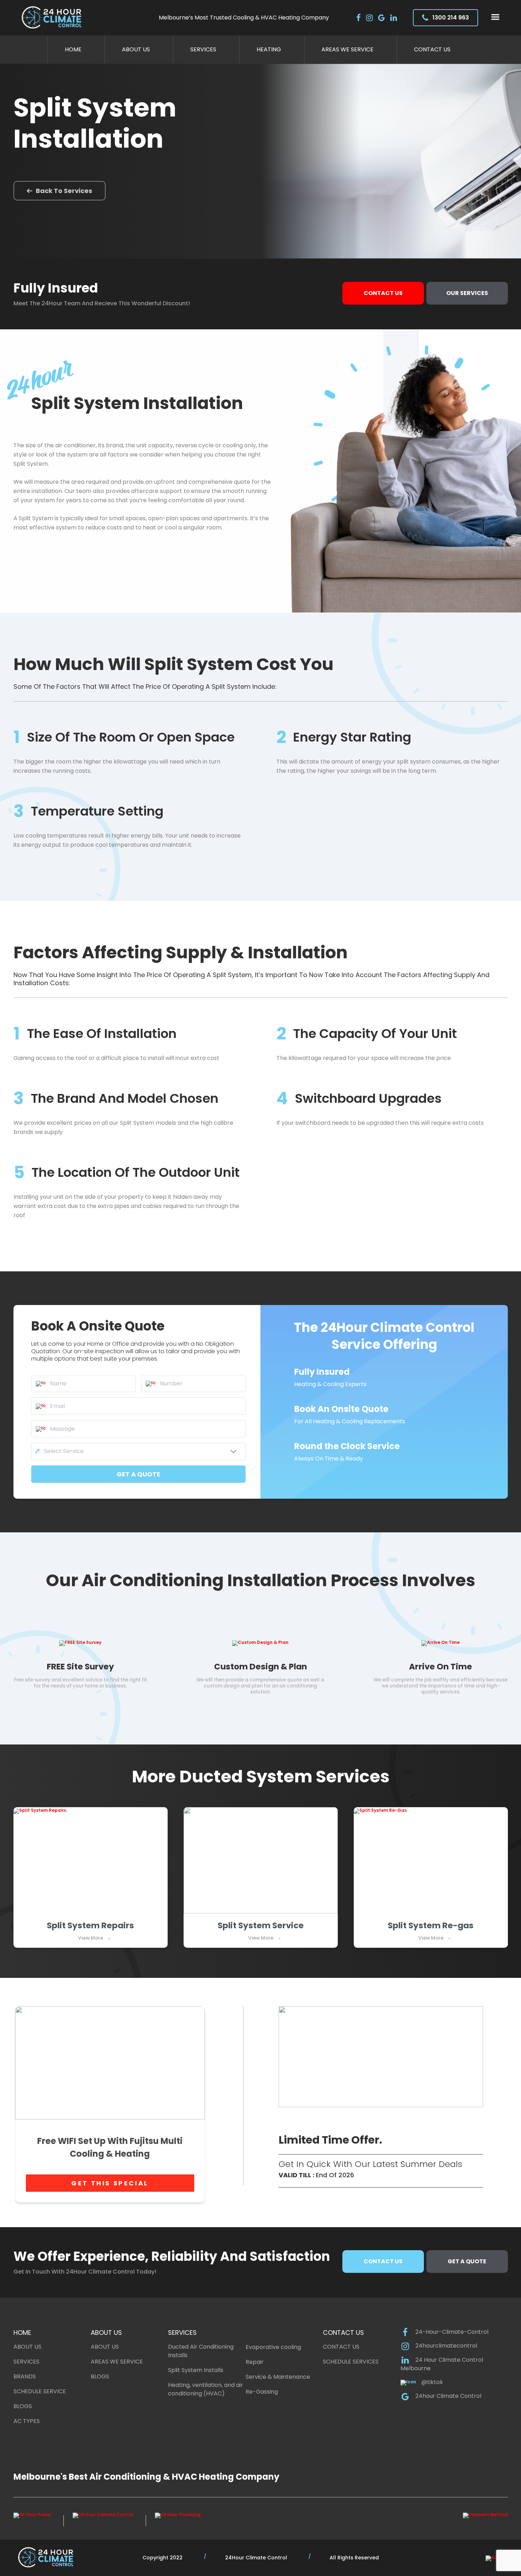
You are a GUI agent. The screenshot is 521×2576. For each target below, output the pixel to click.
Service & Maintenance (278, 2377)
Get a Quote (467, 2261)
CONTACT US (341, 2347)
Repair (255, 2362)
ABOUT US (27, 2347)
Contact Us (432, 49)
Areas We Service (348, 49)
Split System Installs (196, 2370)
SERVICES (26, 2362)
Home (73, 49)
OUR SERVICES (467, 293)
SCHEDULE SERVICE (40, 2391)
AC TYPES (27, 2421)
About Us (136, 49)
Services (203, 49)
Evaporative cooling (273, 2347)
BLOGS (23, 2406)
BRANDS (25, 2376)
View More (91, 1938)
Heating (269, 49)
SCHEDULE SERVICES (351, 2362)
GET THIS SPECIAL (110, 2183)
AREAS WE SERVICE (117, 2362)
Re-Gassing (262, 2392)
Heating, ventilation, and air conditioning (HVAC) (206, 2389)
